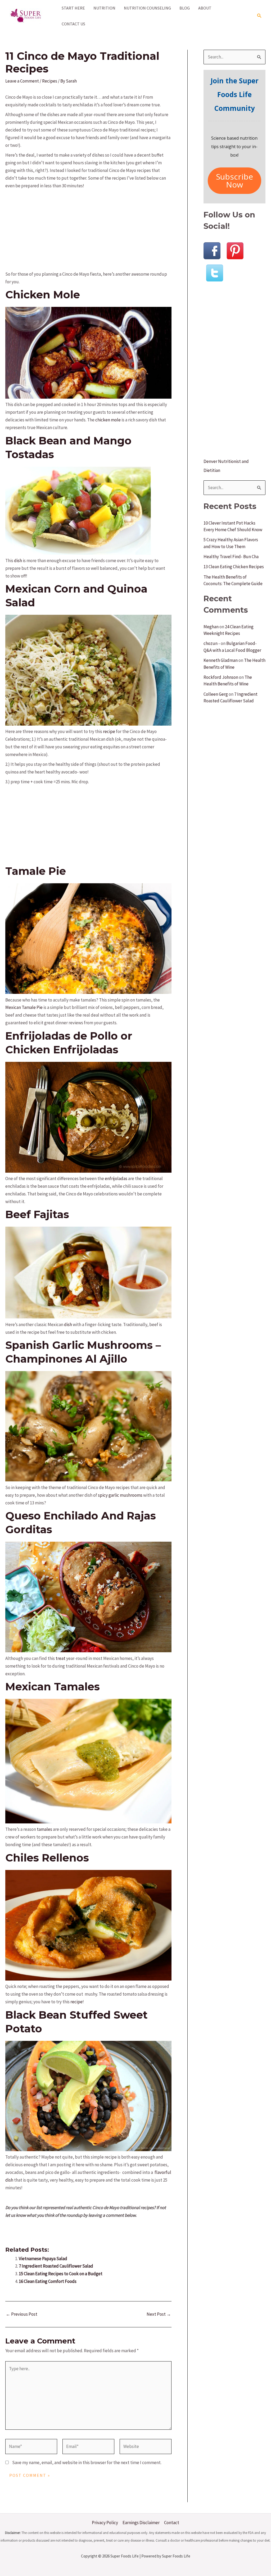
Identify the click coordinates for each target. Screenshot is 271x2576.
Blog (185, 8)
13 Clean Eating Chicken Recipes (234, 567)
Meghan (211, 627)
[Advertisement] (88, 229)
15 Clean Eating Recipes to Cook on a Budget (61, 2274)
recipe (109, 731)
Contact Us (73, 24)
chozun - (212, 643)
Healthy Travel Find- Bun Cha (231, 557)
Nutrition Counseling (147, 8)
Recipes (50, 81)
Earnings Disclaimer (141, 2523)
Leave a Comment (22, 81)
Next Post (159, 2314)
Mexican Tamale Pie (24, 1007)
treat (60, 1658)
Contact (172, 2523)
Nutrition (104, 8)
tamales (44, 1829)
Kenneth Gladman (221, 660)
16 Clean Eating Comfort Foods (48, 2281)
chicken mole (108, 420)
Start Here (73, 8)
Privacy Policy (105, 2523)
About (205, 8)
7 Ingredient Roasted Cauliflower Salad (56, 2266)
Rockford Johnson (221, 677)
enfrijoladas (116, 1178)
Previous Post (22, 2314)
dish (18, 561)
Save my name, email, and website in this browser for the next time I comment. (87, 2463)
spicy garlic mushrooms (120, 1495)
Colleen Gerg (216, 694)
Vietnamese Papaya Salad (43, 2259)
